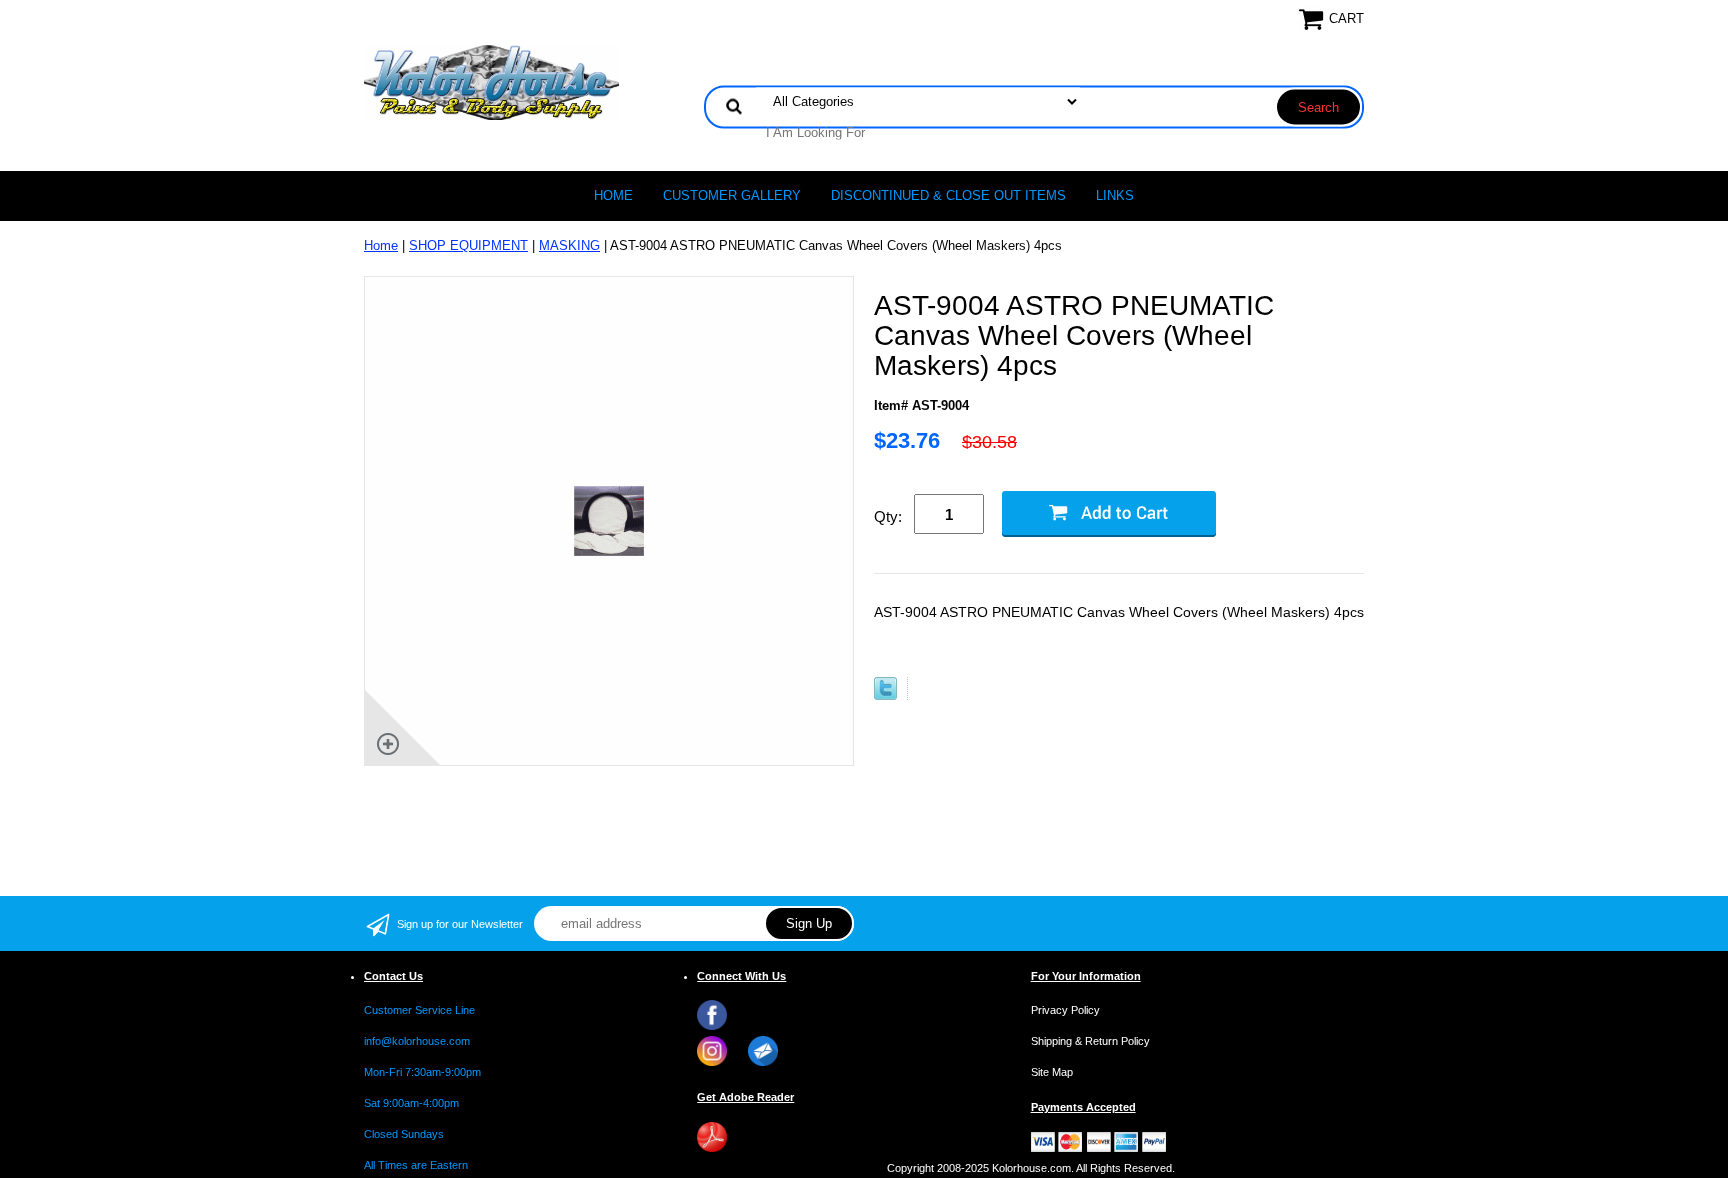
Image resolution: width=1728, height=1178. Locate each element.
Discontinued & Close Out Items (948, 195)
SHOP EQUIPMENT (468, 245)
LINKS (1115, 195)
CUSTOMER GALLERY (732, 195)
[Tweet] (885, 695)
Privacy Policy (1065, 1010)
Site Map (1052, 1072)
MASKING (569, 245)
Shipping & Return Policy (1090, 1041)
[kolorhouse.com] (491, 81)
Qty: (888, 516)
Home (613, 195)
